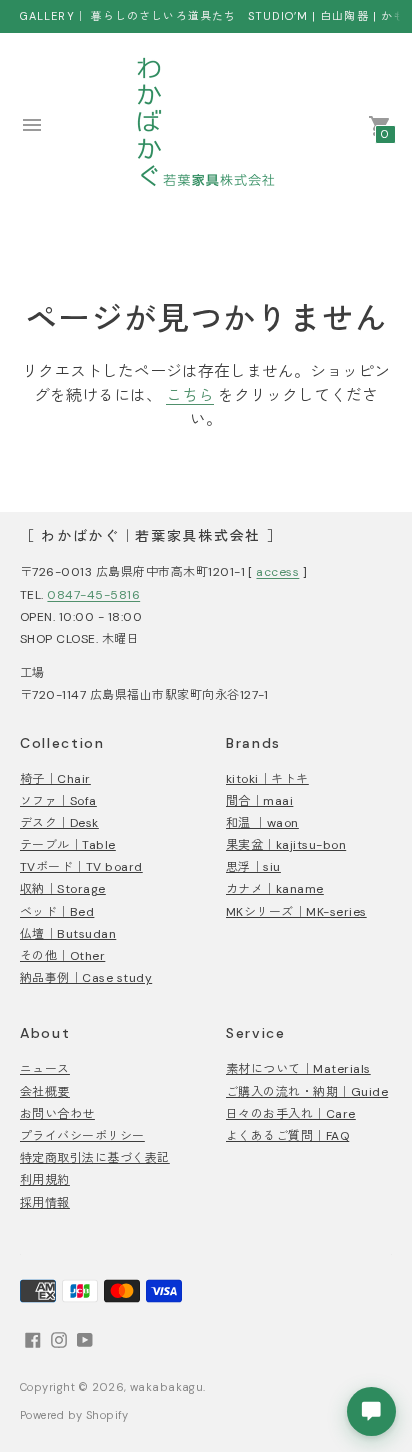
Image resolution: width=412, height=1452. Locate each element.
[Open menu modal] (32, 125)
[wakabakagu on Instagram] (59, 1339)
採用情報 (45, 1203)
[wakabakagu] (206, 125)
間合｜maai (259, 801)
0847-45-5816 (93, 595)
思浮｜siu (253, 867)
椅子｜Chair (55, 779)
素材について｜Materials (298, 1069)
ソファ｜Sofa (58, 801)
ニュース (45, 1069)
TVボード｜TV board (81, 867)
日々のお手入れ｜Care (291, 1114)
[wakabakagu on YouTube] (85, 1339)
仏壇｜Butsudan (68, 934)
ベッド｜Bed (57, 912)
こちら (190, 395)
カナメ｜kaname (275, 889)
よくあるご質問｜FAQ (287, 1136)
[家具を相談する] (371, 1411)
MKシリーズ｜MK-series (296, 912)
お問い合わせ (57, 1114)
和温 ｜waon (262, 823)
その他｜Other (62, 956)
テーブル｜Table (68, 845)
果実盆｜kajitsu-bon (286, 845)
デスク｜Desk (59, 823)
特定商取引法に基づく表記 (95, 1158)
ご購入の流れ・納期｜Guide (307, 1092)
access (277, 572)
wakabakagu (166, 1387)
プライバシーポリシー (82, 1136)
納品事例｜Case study (86, 978)
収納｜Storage (63, 889)
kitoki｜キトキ (267, 779)
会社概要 (45, 1092)
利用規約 (45, 1180)
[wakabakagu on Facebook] (33, 1339)
